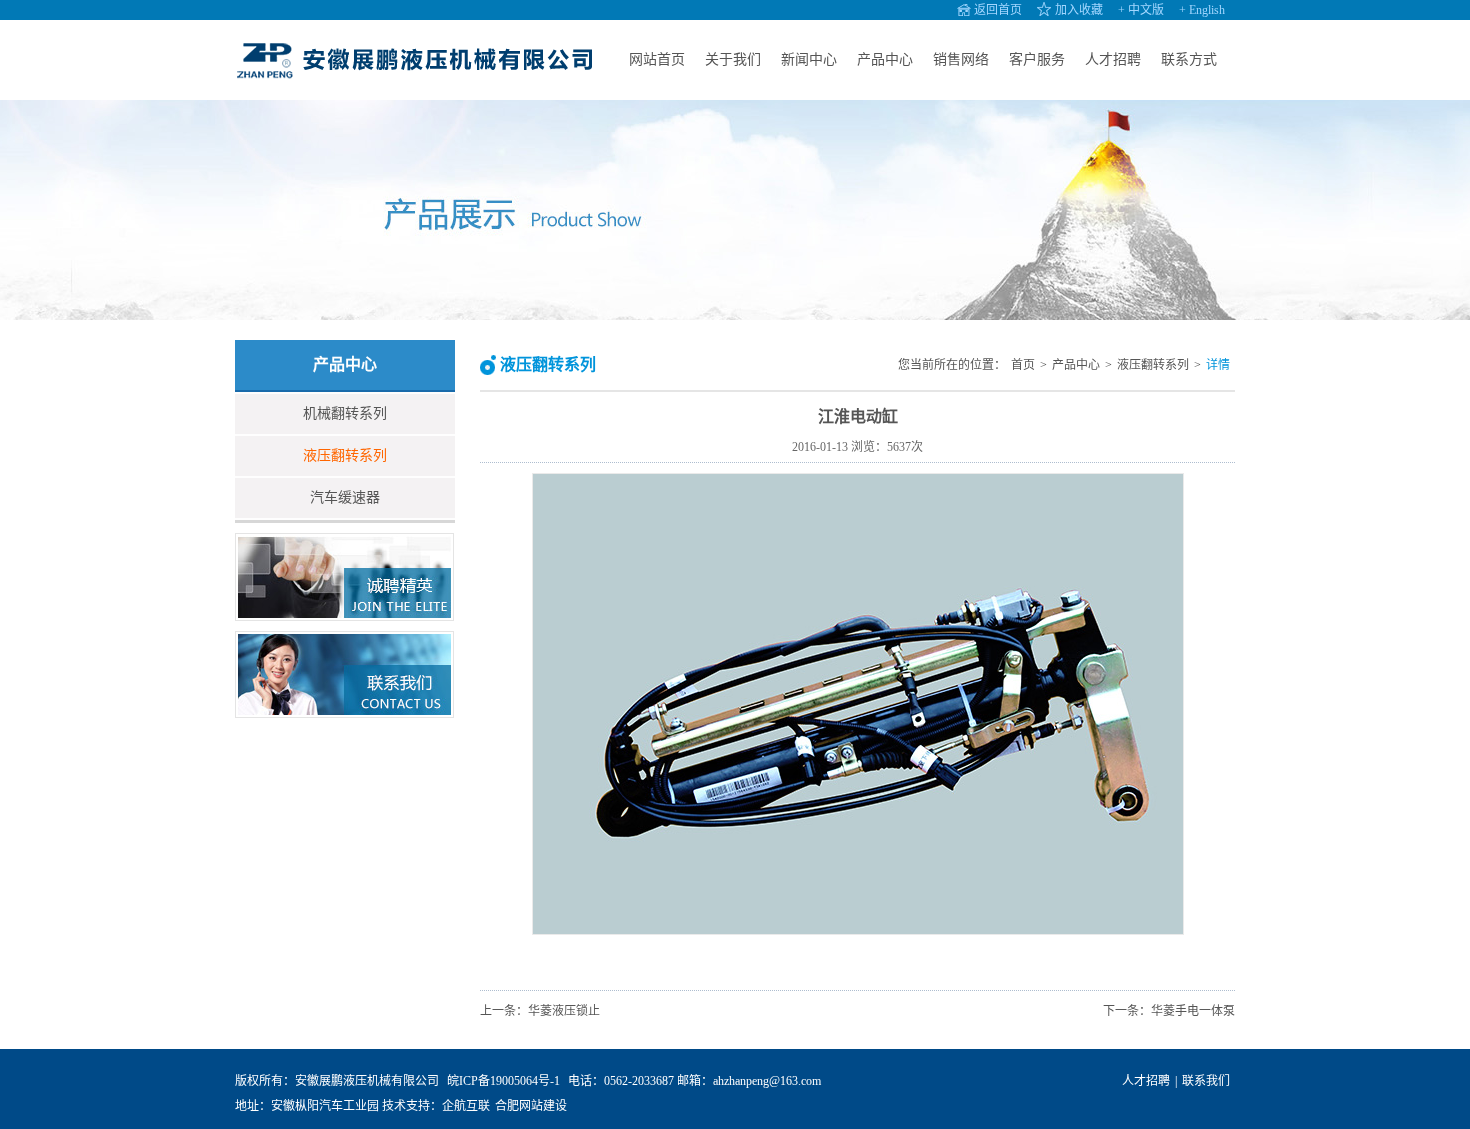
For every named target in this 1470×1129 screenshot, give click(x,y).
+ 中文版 (1141, 10)
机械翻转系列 (345, 413)
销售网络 (961, 59)
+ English (1202, 10)
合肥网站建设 (531, 1106)
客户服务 (1037, 59)
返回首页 (998, 10)
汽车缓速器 (345, 497)
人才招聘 (1113, 59)
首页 (1023, 365)
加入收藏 (1079, 10)
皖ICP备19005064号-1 (503, 1081)
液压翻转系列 (345, 455)
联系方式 (1189, 59)
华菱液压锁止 (564, 1011)
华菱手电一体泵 (1193, 1011)
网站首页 (657, 59)
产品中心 (885, 59)
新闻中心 (809, 59)
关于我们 (733, 59)
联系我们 (1206, 1081)
